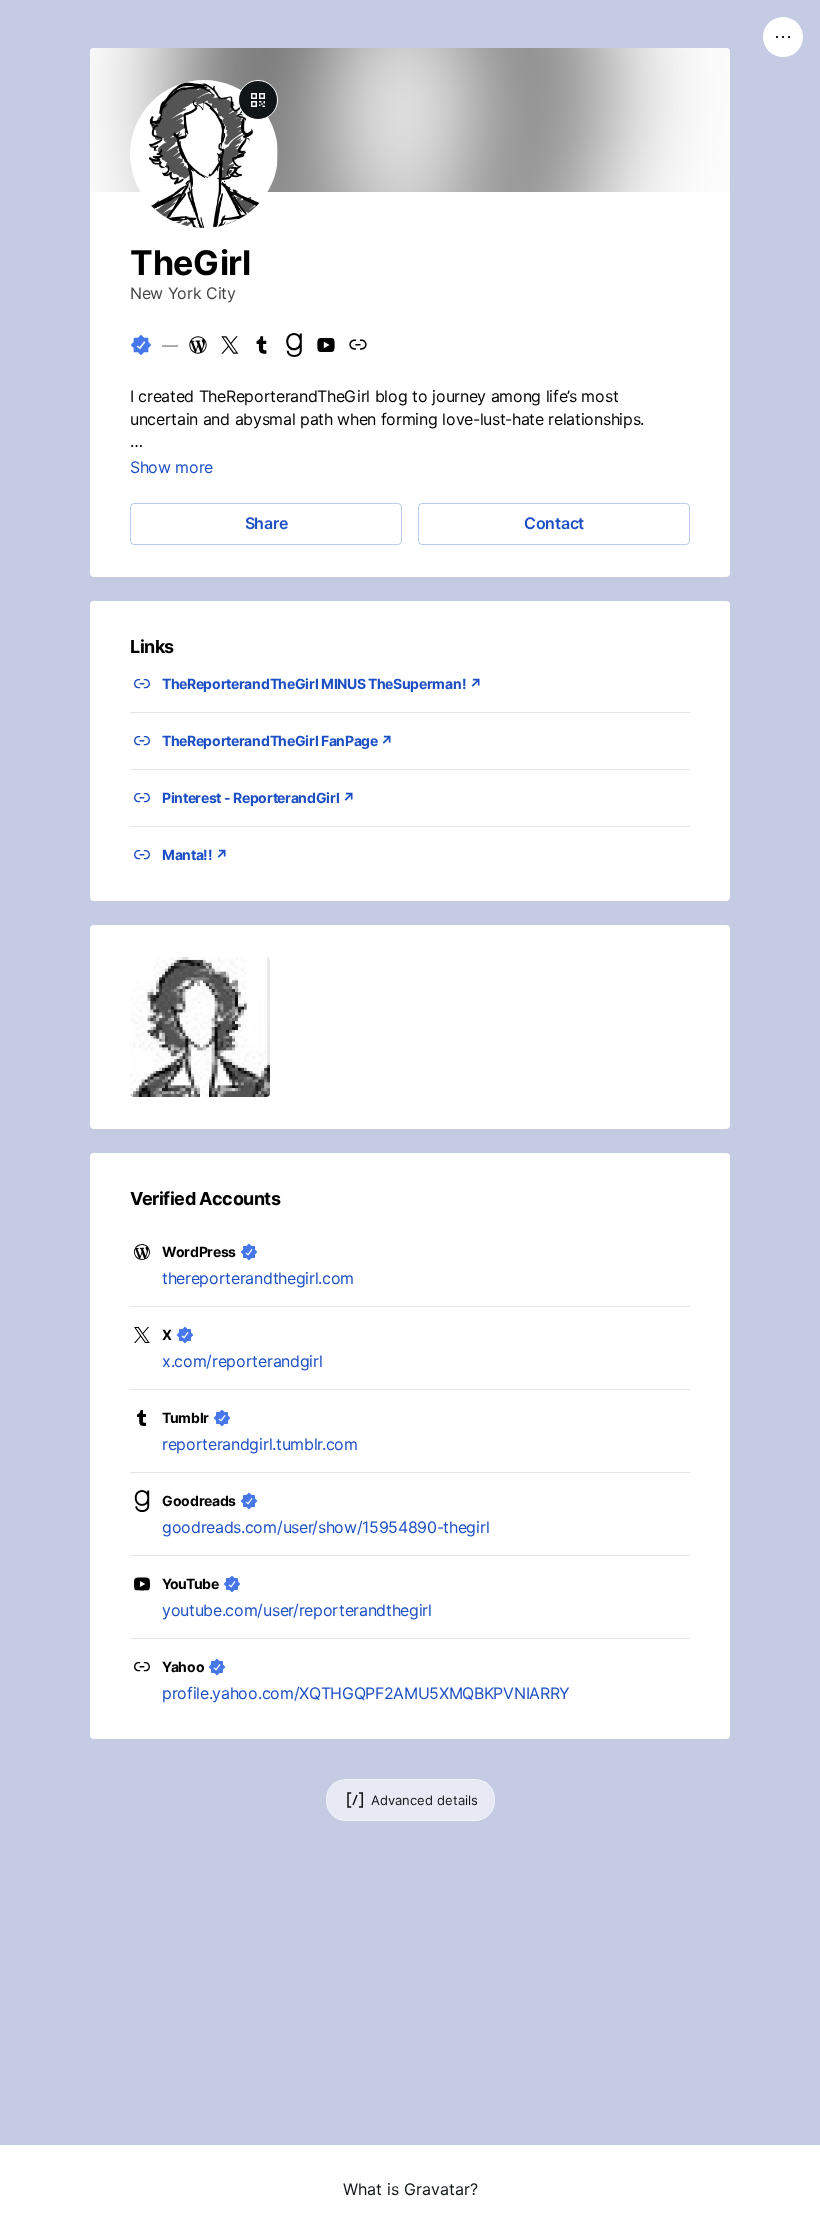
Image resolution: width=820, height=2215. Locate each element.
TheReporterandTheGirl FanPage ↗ (277, 740)
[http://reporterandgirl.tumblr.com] (262, 345)
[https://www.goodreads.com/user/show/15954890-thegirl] (294, 345)
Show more (171, 467)
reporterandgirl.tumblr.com (260, 1444)
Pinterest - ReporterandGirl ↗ (258, 797)
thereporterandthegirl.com (258, 1278)
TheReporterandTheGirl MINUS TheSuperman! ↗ (322, 683)
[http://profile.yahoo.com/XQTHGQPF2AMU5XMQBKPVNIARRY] (358, 345)
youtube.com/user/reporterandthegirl (297, 1610)
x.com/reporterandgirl (242, 1361)
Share (266, 523)
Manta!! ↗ (195, 854)
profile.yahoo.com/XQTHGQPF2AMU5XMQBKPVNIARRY (366, 1693)
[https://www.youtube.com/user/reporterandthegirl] (326, 345)
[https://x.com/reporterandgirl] (230, 345)
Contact (554, 523)
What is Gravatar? (410, 2189)
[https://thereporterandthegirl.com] (198, 345)
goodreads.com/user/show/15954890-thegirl (325, 1527)
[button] (200, 1027)
